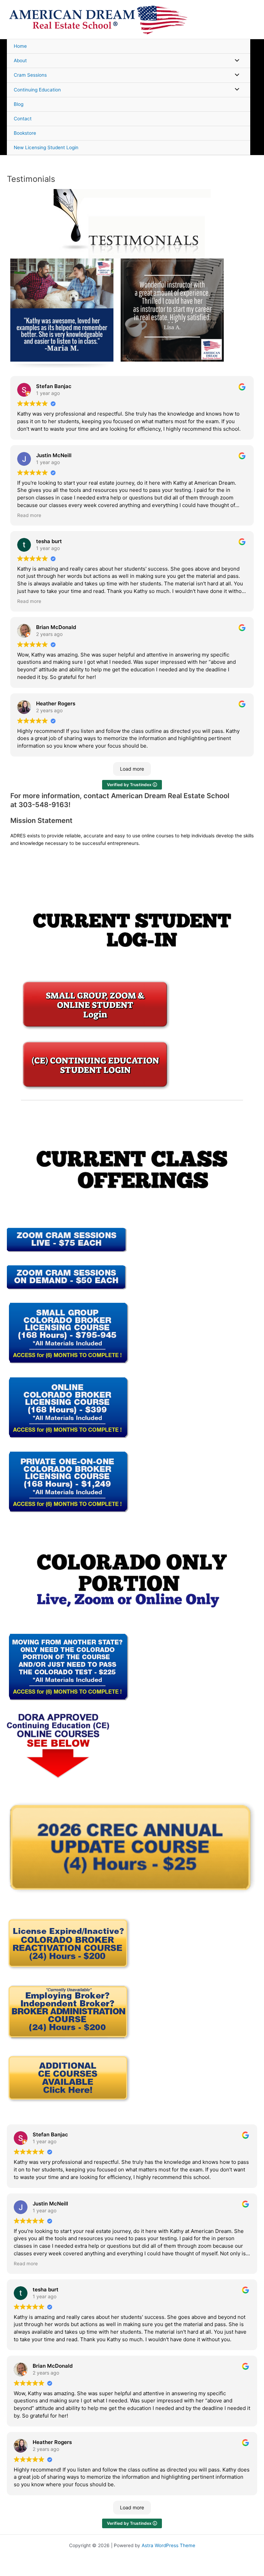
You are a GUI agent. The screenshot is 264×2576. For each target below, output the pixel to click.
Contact (23, 119)
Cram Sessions (30, 75)
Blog (19, 104)
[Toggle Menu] (235, 61)
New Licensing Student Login (46, 147)
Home (20, 46)
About (20, 60)
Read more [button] (29, 515)
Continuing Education (37, 90)
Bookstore (25, 133)
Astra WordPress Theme (168, 2545)
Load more (132, 769)
